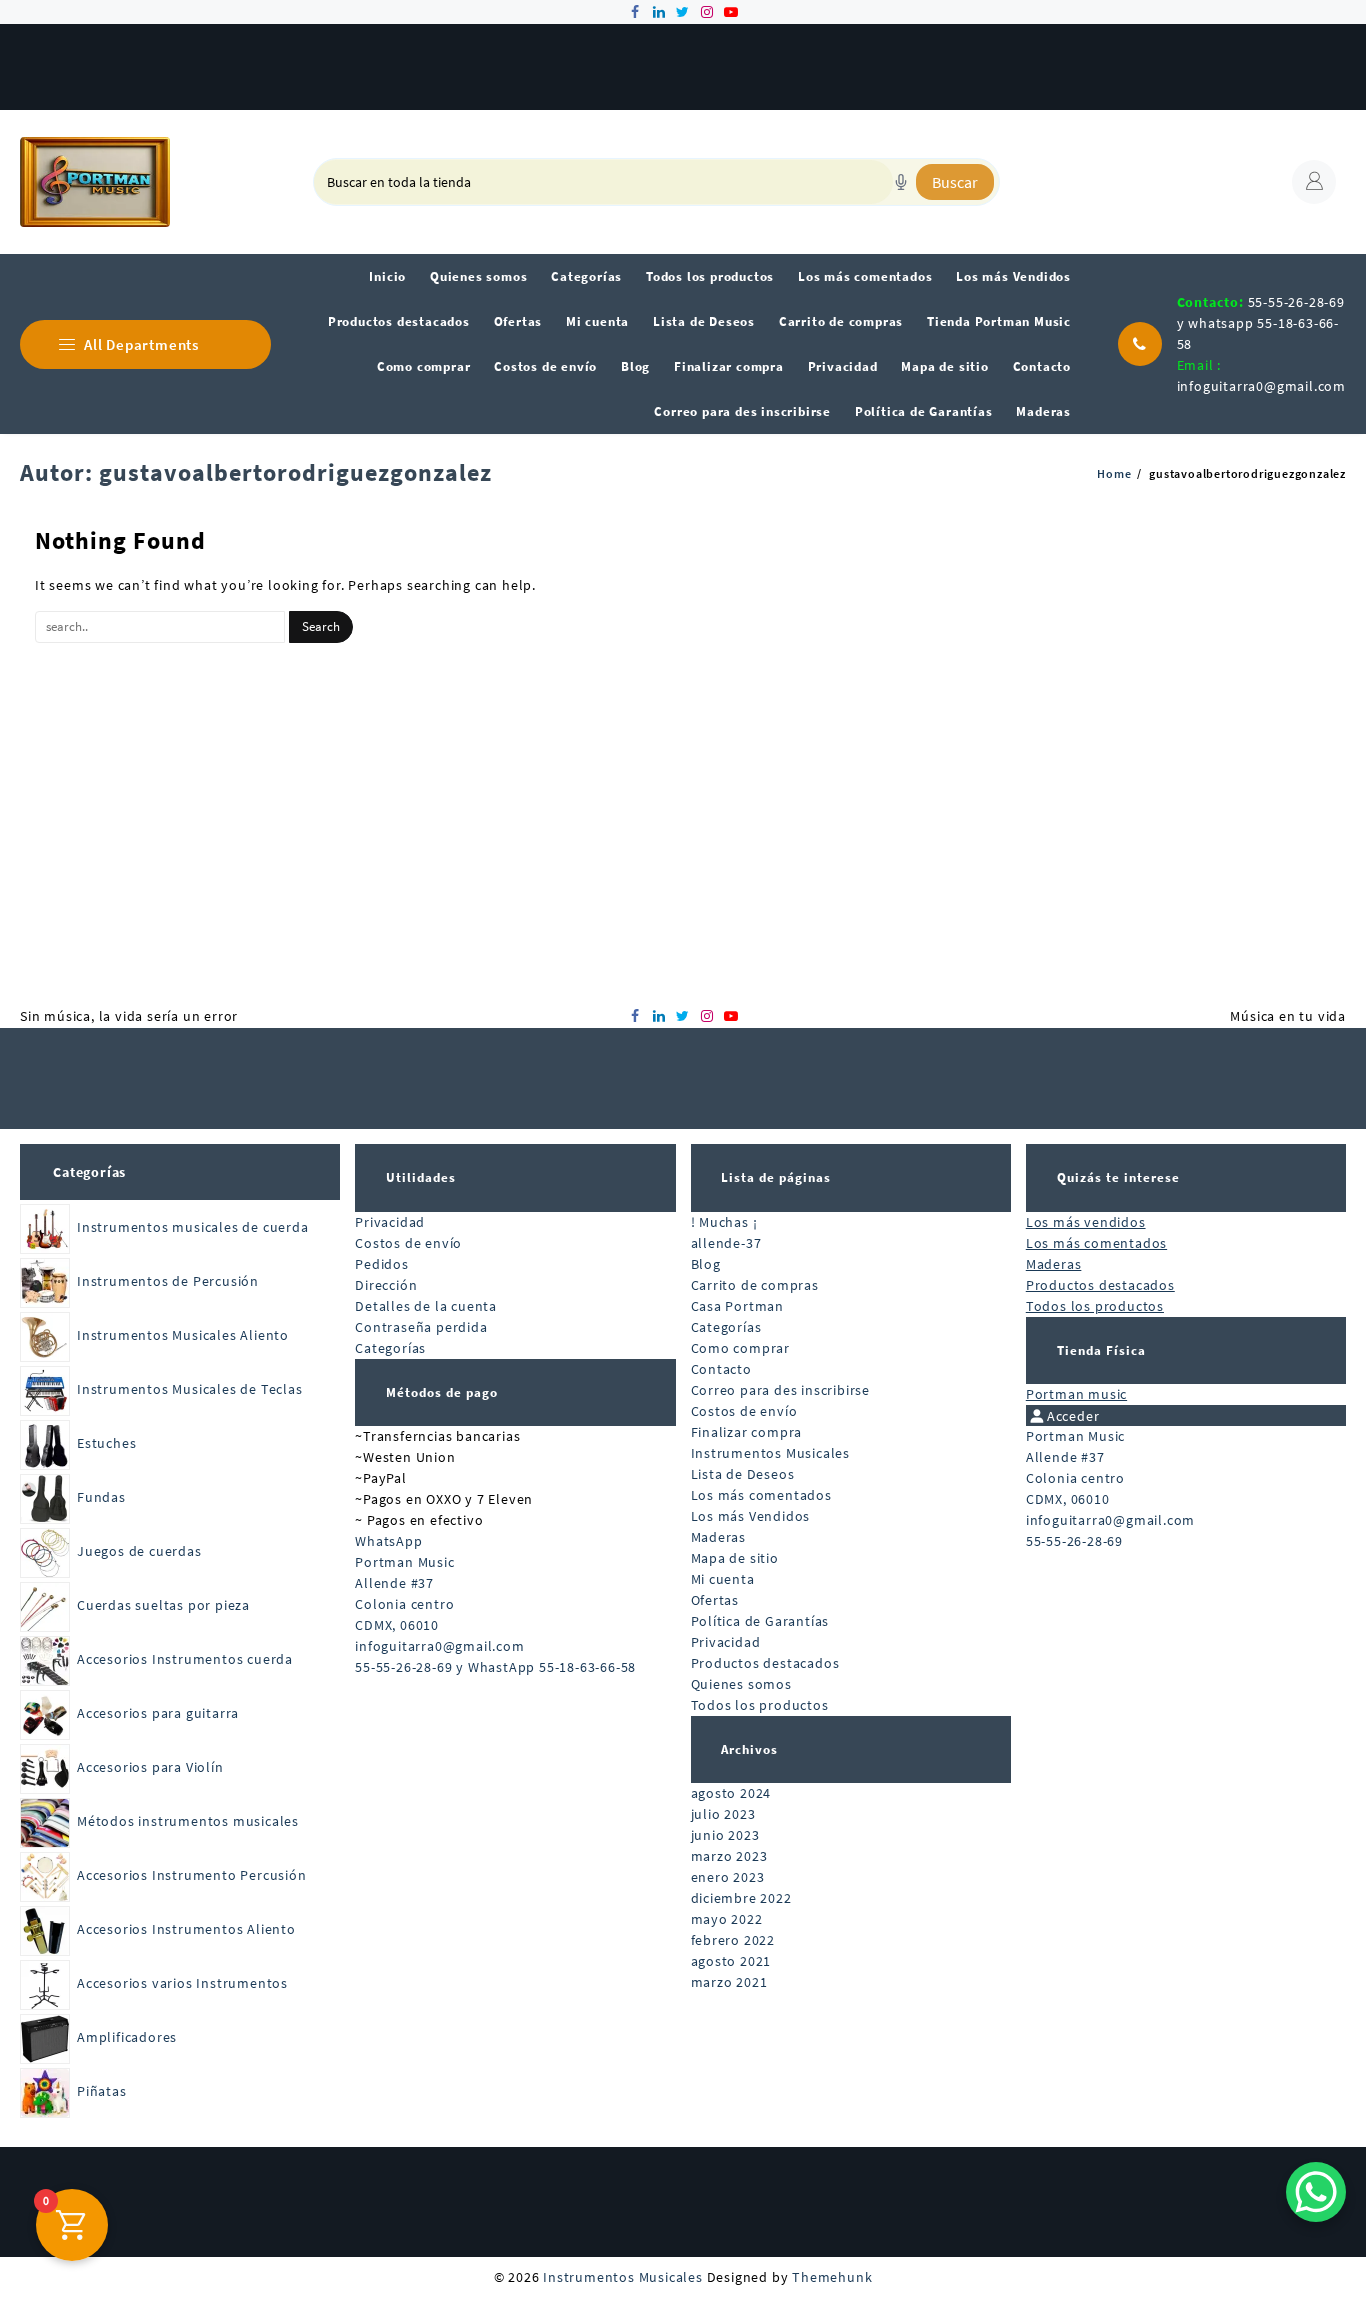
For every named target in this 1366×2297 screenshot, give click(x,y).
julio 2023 (723, 1814)
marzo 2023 (729, 1856)
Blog (706, 1264)
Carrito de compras (755, 1285)
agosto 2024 (731, 1793)
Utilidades (421, 1177)
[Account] (1314, 182)
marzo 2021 (729, 1982)
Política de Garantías (760, 1621)
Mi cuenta (723, 1579)
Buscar (955, 182)
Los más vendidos (1086, 1222)
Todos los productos (760, 1705)
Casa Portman (738, 1306)
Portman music (1076, 1394)
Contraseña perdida (421, 1327)
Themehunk (832, 2277)
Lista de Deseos (743, 1474)
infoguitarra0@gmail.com (1261, 386)
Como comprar (741, 1348)
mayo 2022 (727, 1919)
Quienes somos (741, 1684)
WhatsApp (388, 1541)
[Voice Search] (901, 182)
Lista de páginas (776, 1177)
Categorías (89, 1172)
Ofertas (715, 1600)
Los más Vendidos (751, 1516)
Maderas (719, 1537)
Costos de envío (408, 1243)
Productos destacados (765, 1663)
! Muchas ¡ (724, 1222)
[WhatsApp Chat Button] (1316, 2192)
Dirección (386, 1285)
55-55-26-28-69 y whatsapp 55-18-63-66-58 (1261, 323)
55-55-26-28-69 (1074, 1541)
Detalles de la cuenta (426, 1306)
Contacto (721, 1369)
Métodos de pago (442, 1392)
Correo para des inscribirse (781, 1390)
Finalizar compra (747, 1432)
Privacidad (390, 1222)
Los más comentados (761, 1495)
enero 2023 (728, 1877)
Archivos (749, 1749)
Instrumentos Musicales (771, 1453)
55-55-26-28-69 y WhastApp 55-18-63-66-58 (495, 1667)
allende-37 (726, 1243)
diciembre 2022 (741, 1898)
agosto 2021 (731, 1961)
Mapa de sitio (735, 1558)
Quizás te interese (1118, 1177)
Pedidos (382, 1264)
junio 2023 (725, 1835)
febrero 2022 (733, 1940)
